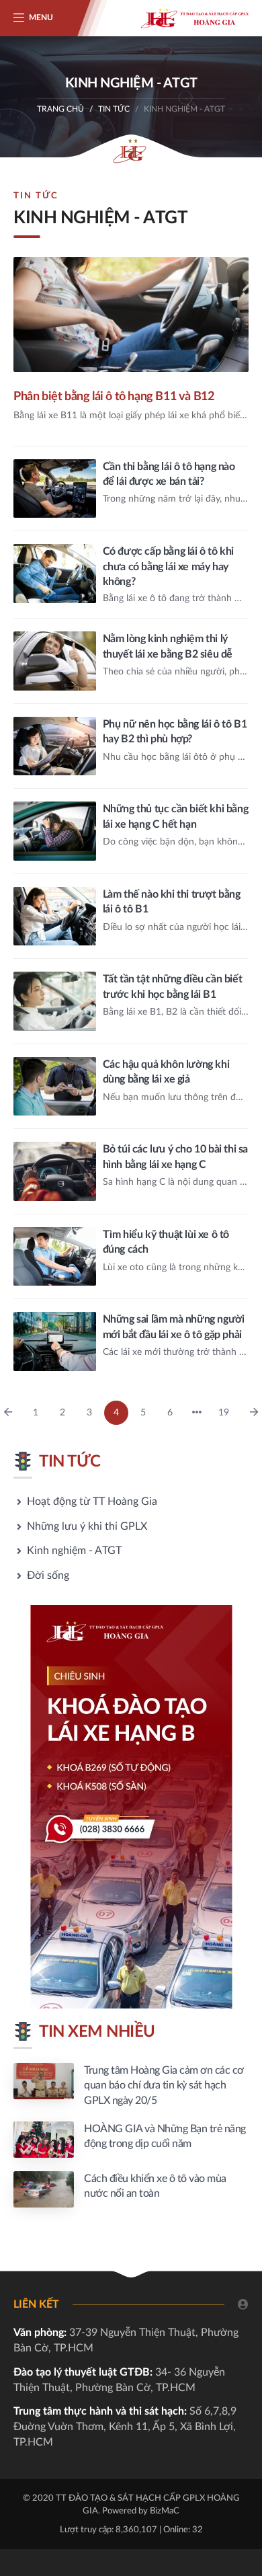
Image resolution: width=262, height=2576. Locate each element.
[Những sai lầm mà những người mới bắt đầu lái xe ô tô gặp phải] (131, 1341)
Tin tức (114, 109)
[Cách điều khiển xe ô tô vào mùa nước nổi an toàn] (131, 2189)
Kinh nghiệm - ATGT (74, 1551)
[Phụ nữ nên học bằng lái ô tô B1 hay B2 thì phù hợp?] (131, 746)
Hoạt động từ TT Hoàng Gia (92, 1501)
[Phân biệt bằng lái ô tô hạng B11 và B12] (131, 351)
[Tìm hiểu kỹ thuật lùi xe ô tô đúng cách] (131, 1257)
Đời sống (48, 1575)
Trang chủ (60, 109)
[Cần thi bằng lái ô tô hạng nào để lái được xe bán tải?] (131, 489)
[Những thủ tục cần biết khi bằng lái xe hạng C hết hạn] (131, 831)
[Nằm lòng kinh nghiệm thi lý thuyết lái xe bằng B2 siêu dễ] (131, 661)
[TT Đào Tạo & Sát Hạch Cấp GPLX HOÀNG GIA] (195, 18)
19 (224, 1413)
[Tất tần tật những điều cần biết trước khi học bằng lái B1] (131, 1001)
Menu (41, 17)
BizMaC (165, 2511)
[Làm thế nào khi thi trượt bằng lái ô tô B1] (131, 916)
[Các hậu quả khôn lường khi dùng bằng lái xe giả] (131, 1087)
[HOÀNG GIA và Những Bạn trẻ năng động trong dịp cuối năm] (131, 2140)
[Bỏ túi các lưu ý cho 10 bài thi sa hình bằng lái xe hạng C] (131, 1171)
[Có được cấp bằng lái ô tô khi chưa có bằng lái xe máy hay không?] (131, 575)
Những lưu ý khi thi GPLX (87, 1526)
